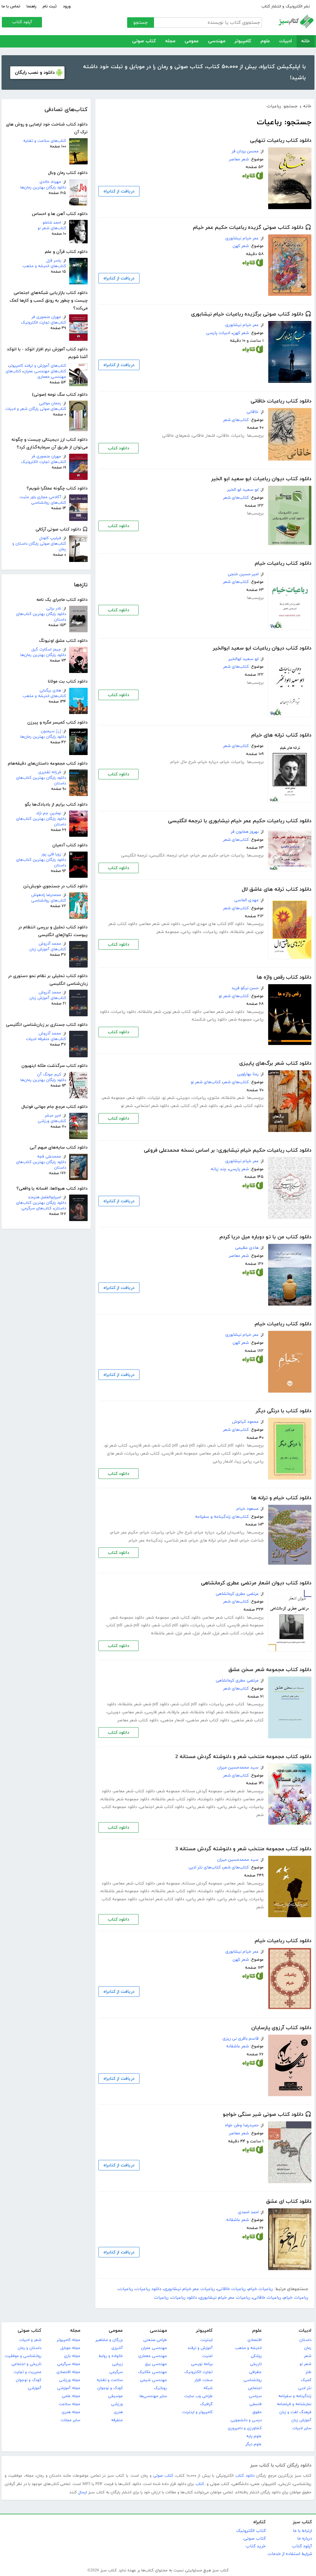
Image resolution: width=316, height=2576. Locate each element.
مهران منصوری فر (46, 317)
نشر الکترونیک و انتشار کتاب (286, 6)
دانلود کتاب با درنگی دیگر (283, 1411)
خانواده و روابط (111, 2356)
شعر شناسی (176, 1540)
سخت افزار (204, 2380)
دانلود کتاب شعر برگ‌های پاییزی (275, 1063)
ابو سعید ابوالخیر (243, 659)
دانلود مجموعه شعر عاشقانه (125, 1799)
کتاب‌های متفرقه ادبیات (46, 1039)
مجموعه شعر (168, 932)
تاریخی (256, 2364)
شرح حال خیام (183, 762)
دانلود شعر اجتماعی (152, 1106)
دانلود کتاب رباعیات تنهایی (281, 141)
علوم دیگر (254, 2444)
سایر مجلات (70, 2420)
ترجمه (172, 855)
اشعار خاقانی (204, 436)
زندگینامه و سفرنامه (295, 2396)
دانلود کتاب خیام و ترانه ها (281, 1498)
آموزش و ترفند (200, 2348)
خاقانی (253, 412)
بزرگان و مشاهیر (109, 2340)
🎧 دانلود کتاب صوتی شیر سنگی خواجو (267, 2115)
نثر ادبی (305, 2388)
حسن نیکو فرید (245, 988)
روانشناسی (253, 2380)
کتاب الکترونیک (251, 2531)
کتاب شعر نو (116, 1445)
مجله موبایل (70, 2348)
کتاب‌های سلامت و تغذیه (45, 141)
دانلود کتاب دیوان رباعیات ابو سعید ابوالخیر (262, 648)
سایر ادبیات (302, 2428)
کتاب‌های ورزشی (52, 1121)
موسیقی (115, 2396)
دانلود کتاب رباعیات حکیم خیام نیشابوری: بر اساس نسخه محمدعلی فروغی (228, 1150)
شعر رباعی (227, 1807)
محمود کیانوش (245, 1422)
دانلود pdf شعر (193, 1445)
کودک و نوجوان (110, 2388)
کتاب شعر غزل (226, 1633)
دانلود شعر (171, 924)
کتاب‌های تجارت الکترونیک (44, 323)
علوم (265, 41)
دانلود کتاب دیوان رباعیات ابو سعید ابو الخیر (261, 479)
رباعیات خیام (233, 762)
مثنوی (214, 1098)
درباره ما (305, 2539)
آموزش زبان (301, 2420)
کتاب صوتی (144, 41)
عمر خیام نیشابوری (242, 238)
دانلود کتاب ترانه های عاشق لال (276, 890)
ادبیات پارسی (218, 333)
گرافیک (206, 2404)
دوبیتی (183, 1098)
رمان (308, 2348)
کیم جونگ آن (49, 1075)
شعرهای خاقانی (176, 436)
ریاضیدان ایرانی (231, 1532)
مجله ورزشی (70, 2380)
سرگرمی (116, 2372)
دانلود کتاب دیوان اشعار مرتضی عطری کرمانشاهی (256, 1583)
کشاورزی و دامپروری (245, 2428)
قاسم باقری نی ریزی (241, 2039)
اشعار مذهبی (173, 1720)
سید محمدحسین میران (238, 1767)
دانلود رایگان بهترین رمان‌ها (43, 188)
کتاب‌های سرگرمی (36, 1208)
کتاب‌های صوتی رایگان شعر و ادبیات (36, 409)
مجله (170, 41)
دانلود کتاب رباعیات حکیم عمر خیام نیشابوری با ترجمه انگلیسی (240, 821)
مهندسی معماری (153, 2356)
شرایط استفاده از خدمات (290, 2554)
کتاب (200, 2484)
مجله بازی (72, 2356)
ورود (67, 6)
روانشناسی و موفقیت (23, 2356)
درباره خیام (208, 762)
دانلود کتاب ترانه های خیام (281, 735)
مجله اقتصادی (68, 2372)
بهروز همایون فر (245, 832)
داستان (305, 2340)
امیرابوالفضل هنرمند (45, 1197)
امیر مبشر (53, 1116)
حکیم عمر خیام (205, 855)
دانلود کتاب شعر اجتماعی (162, 1807)
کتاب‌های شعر (236, 420)
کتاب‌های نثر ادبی (205, 1867)
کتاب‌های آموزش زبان (48, 949)
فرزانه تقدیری (50, 772)
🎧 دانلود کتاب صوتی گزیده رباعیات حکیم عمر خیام (252, 228)
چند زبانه (219, 1169)
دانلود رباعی (191, 932)
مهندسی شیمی (153, 2380)
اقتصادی (255, 2340)
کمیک (306, 2380)
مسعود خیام (247, 1509)
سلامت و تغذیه (110, 2380)
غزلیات (154, 1098)
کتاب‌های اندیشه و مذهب (44, 266)
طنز (308, 2372)
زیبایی (117, 2364)
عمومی (192, 41)
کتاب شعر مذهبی (248, 1720)
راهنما (31, 6)
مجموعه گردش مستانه (202, 1791)
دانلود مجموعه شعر (127, 1618)
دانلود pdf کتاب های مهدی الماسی (214, 924)
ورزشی (117, 2404)
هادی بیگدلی (50, 691)
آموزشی (35, 2388)
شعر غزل (183, 1633)
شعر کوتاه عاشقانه (207, 1712)
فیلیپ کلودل (50, 538)
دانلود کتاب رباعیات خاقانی (281, 401)
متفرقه (117, 2420)
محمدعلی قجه (49, 1157)
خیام (184, 855)
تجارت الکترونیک (198, 2372)
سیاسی (255, 2396)
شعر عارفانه (178, 1712)
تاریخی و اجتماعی (26, 2364)
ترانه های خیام (203, 1540)
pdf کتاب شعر (165, 1445)
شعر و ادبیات (30, 2340)
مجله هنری (71, 2412)
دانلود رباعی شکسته (209, 1020)
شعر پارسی (239, 1169)
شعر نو (168, 1098)
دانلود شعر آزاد (205, 1106)
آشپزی (117, 2348)
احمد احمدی (248, 2212)
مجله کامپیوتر (69, 2340)
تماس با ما (11, 6)
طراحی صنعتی (155, 2340)
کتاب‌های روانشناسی (49, 503)
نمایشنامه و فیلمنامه (294, 2404)
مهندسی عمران (154, 2348)
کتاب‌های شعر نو (52, 228)
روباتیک (160, 2388)
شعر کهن (241, 246)
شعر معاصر (239, 159)
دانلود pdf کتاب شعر (226, 1445)
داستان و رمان (29, 2348)
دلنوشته (234, 1799)
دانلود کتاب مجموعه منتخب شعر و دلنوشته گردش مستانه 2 (243, 1757)
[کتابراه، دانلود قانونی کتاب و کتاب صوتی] (253, 177)
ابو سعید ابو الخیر (243, 490)
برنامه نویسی (202, 2364)
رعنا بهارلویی (248, 1074)
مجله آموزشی (69, 2388)
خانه (306, 41)
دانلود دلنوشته (211, 1799)
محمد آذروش (50, 944)
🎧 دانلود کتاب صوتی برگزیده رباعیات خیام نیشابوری (251, 314)
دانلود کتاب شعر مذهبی (208, 1720)
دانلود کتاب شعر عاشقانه (174, 1799)
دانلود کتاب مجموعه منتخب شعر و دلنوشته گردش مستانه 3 (243, 1849)
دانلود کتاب (118, 448)
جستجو (141, 23)
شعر (308, 2356)
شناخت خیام (252, 1540)
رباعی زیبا (243, 1461)
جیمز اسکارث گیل (46, 650)
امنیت (207, 2356)
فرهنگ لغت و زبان (295, 2412)
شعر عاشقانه (242, 932)
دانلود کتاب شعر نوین (183, 1012)
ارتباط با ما (302, 2531)
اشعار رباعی (223, 1461)
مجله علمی (71, 2396)
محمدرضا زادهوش (46, 895)
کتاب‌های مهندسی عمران (45, 371)
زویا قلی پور (51, 854)
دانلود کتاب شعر (249, 1106)
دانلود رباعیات (216, 932)
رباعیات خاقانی (231, 436)
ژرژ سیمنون (51, 731)
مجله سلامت (69, 2404)
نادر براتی (54, 609)
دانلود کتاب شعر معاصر (221, 1453)
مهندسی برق (156, 2364)
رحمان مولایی (50, 403)
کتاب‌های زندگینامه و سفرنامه (222, 1517)
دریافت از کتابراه (119, 191)
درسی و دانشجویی (246, 2420)
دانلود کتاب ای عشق (289, 2202)
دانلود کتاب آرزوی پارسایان (281, 2028)
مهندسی (217, 41)
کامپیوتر (243, 41)
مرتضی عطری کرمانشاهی (237, 1594)
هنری (118, 2412)
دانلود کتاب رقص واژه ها (284, 977)
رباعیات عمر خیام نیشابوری (189, 2289)
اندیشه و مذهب (248, 2348)
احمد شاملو (52, 223)
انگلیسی (157, 855)
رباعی (243, 1807)
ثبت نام (50, 6)
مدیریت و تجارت (27, 2372)
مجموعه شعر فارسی (180, 1453)
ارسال (83, 2492)
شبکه (208, 2388)
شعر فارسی (140, 1445)
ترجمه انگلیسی (134, 855)
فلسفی (256, 2404)
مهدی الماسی (246, 900)
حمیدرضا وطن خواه (242, 2125)
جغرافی (255, 2372)
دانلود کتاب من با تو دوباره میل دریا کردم (265, 1237)
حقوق (257, 2412)
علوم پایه (254, 2436)
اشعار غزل (202, 1633)
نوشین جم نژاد (49, 813)
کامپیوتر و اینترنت (197, 2412)
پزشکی (256, 2356)
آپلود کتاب (22, 22)
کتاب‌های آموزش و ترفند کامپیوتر (38, 366)
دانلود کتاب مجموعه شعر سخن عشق (270, 1670)
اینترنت (206, 2340)
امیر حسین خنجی (243, 574)
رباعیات (199, 1098)
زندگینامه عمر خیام (146, 1540)
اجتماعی (255, 2388)
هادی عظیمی (247, 1248)
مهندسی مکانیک (152, 2372)
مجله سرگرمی (69, 2364)
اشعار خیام (228, 1540)
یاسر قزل (54, 261)
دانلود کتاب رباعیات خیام (283, 563)
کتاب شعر (181, 1106)
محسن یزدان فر (245, 151)
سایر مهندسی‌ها (153, 2396)
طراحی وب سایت (198, 2396)
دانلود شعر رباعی (201, 1807)
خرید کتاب (256, 2546)
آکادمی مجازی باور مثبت (40, 497)
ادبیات (286, 41)
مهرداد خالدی (50, 182)
